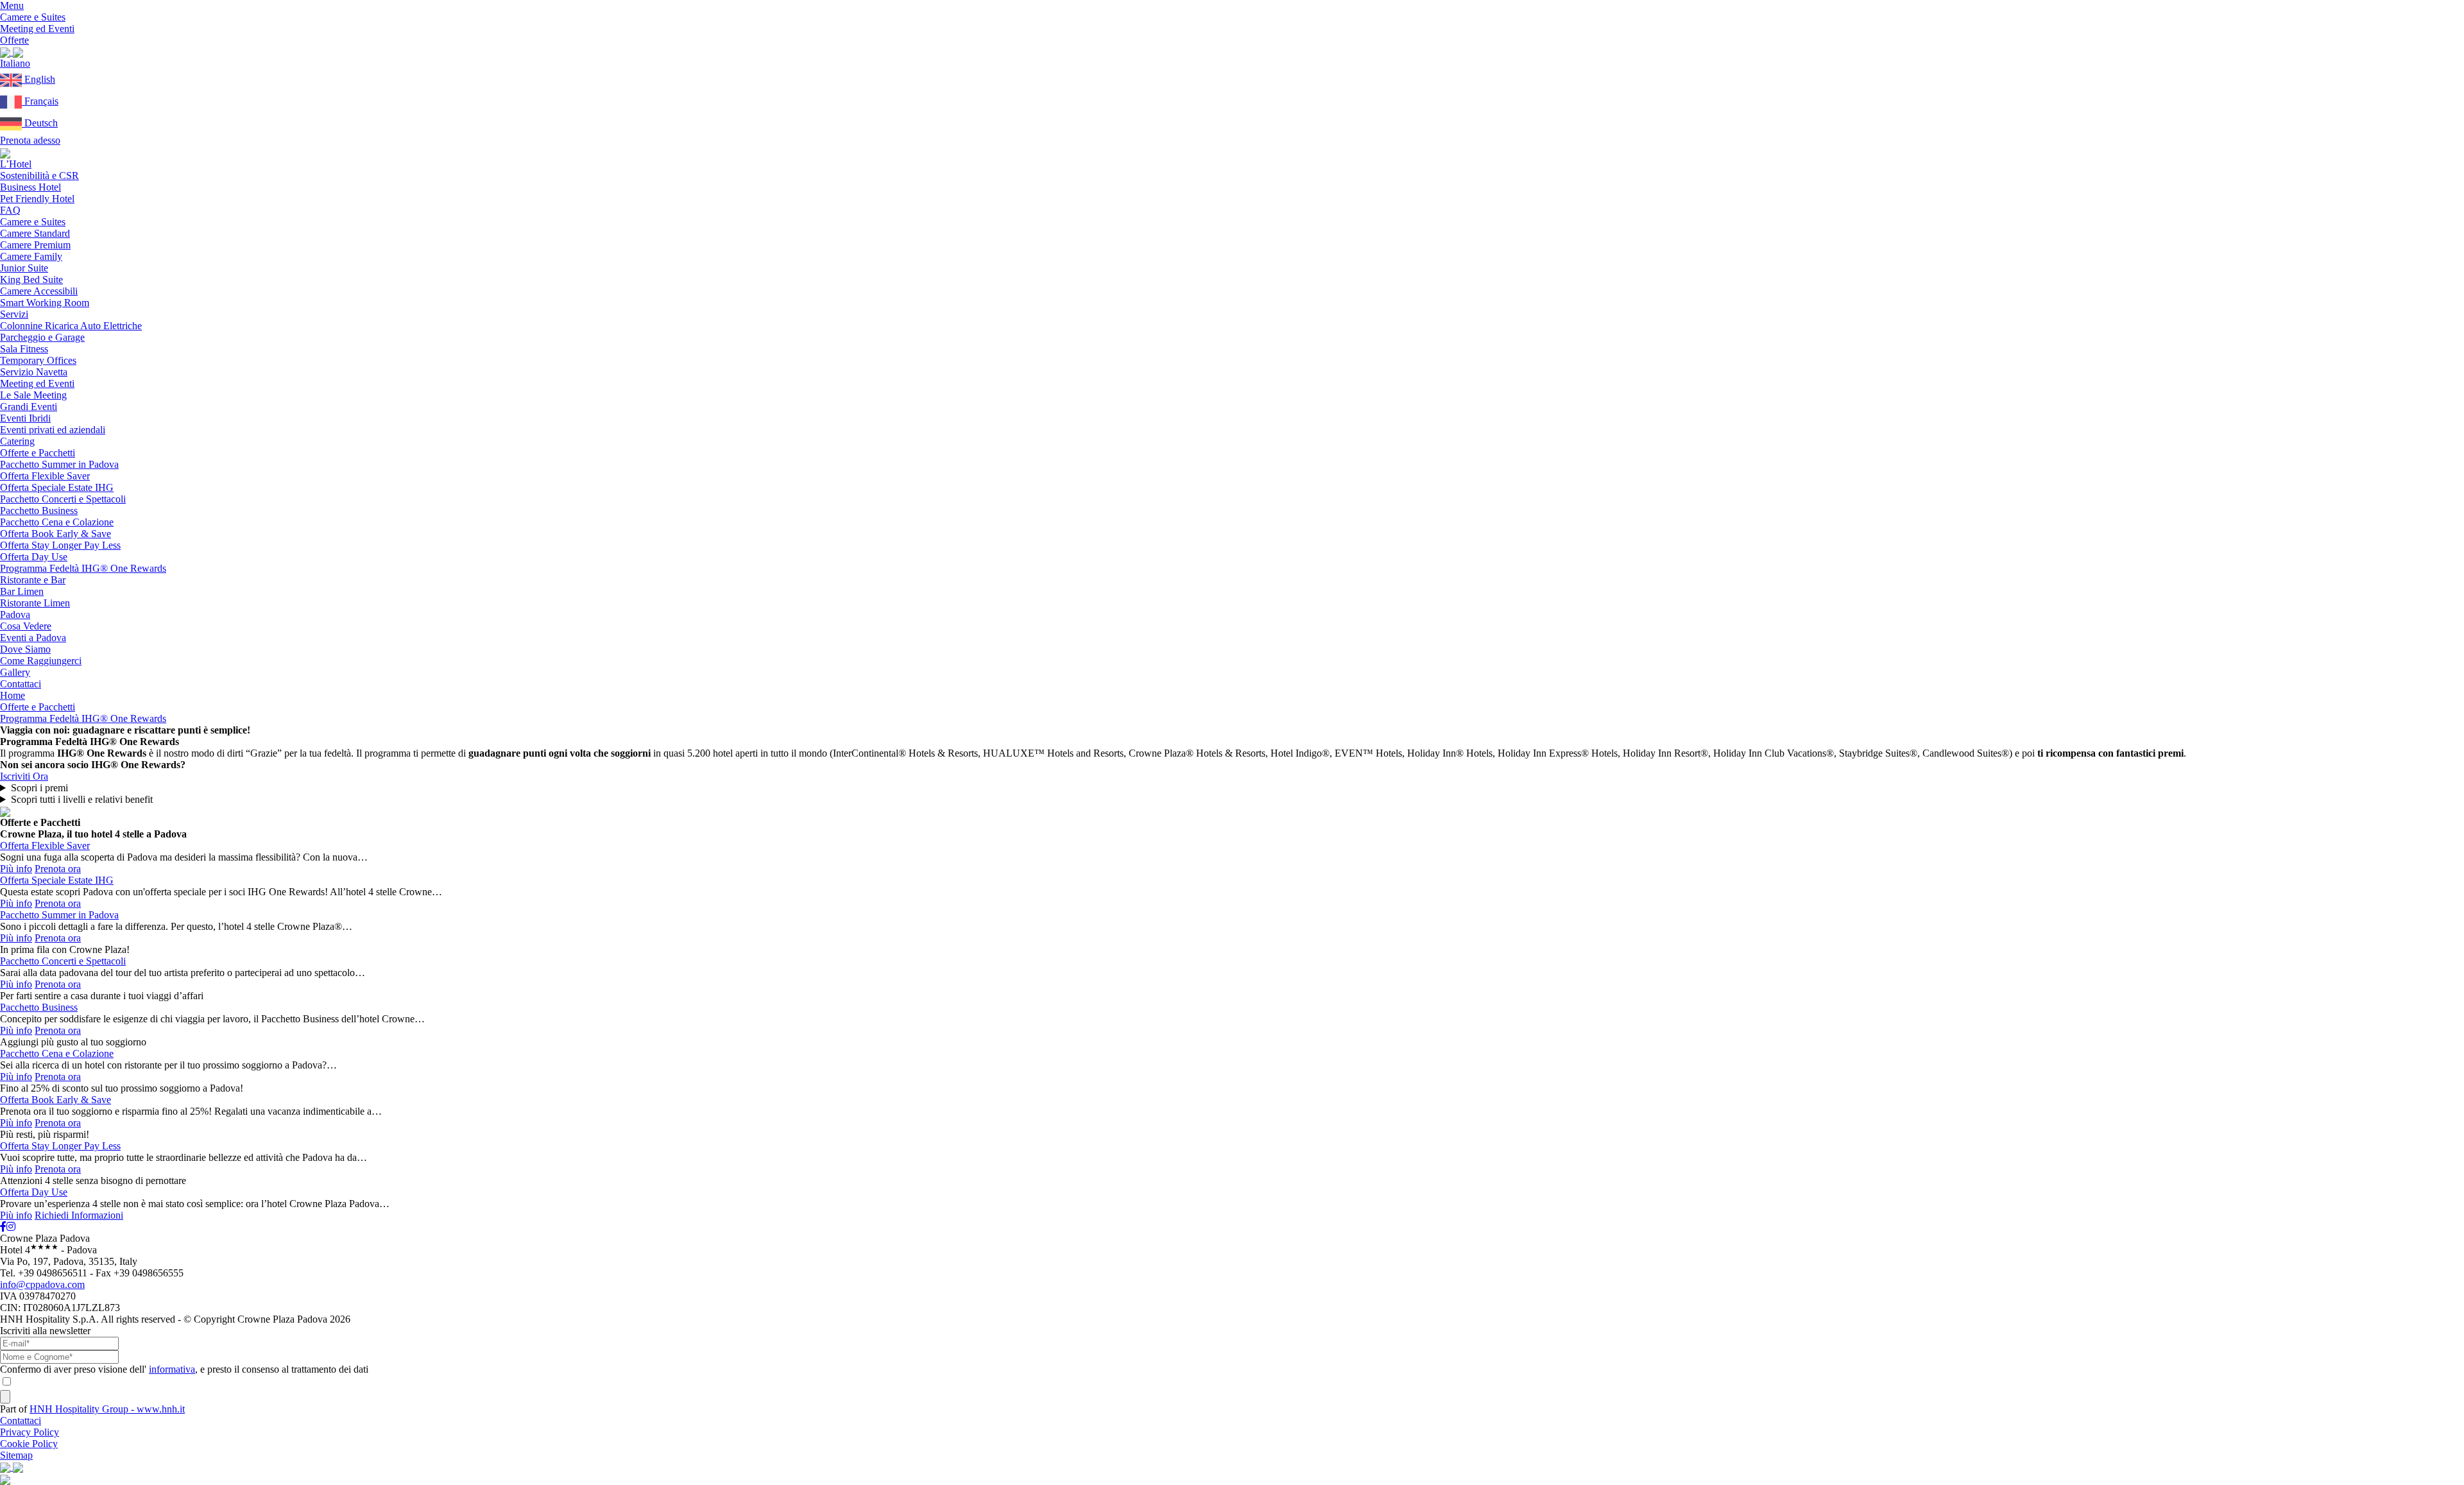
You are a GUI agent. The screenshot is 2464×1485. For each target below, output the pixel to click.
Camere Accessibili (39, 291)
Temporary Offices (38, 360)
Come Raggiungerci (41, 661)
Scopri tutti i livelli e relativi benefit (82, 799)
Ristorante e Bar (33, 580)
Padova (15, 614)
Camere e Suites (33, 222)
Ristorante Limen (35, 603)
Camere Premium (35, 245)
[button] (15, 63)
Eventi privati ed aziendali (53, 430)
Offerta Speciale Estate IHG (57, 487)
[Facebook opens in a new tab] (3, 1227)
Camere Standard (35, 233)
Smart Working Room (45, 303)
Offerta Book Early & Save (56, 534)
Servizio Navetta (34, 372)
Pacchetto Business (39, 511)
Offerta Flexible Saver (45, 476)
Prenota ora (58, 869)
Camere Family (31, 256)
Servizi (14, 314)
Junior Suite (24, 268)
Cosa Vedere (26, 626)
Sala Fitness (24, 349)
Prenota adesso (30, 140)
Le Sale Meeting (33, 395)
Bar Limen (22, 591)
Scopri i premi (39, 788)
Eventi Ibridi (25, 418)
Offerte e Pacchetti (38, 453)
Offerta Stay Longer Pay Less (60, 545)
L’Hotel (16, 164)
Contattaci (21, 684)
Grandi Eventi (29, 407)
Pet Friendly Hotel (37, 199)
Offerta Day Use (34, 557)
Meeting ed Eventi (37, 383)
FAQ (10, 210)
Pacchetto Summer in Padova (59, 464)
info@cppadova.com (42, 1284)
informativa (172, 1369)
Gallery (15, 672)
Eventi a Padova (33, 638)
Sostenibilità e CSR (39, 176)
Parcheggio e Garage (42, 337)
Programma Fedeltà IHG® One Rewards (83, 568)
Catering (17, 441)
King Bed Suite (31, 279)
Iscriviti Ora (24, 776)
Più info (16, 869)
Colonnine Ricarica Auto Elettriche (71, 326)
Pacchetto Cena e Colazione (57, 522)
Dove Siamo (25, 649)
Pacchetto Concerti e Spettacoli (63, 499)
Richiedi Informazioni (79, 1215)
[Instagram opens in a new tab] (11, 1227)
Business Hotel (30, 187)
